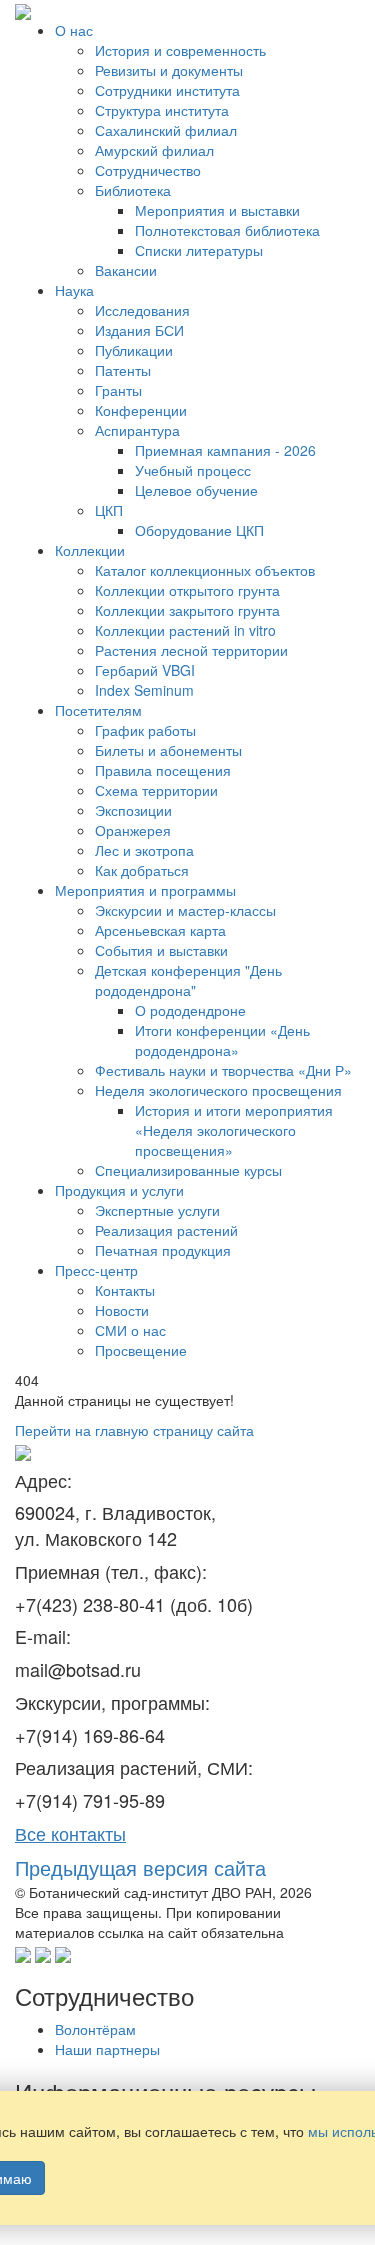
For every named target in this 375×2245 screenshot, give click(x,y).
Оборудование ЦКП (199, 530)
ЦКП (109, 510)
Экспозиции (133, 810)
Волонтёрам (95, 2029)
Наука (74, 290)
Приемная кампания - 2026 (225, 450)
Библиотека (133, 190)
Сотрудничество (148, 170)
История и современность (180, 50)
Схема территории (156, 790)
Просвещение (141, 1350)
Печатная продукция (163, 1250)
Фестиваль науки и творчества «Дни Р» (223, 1070)
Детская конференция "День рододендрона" (188, 980)
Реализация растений (166, 1230)
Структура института (162, 110)
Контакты (125, 1290)
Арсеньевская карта (160, 930)
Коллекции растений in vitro (185, 630)
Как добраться (142, 870)
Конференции (141, 410)
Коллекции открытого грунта (187, 590)
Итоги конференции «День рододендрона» (222, 1040)
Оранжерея (133, 830)
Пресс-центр (96, 1270)
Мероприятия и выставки (217, 210)
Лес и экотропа (144, 850)
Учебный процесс (193, 470)
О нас (74, 30)
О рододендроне (190, 1010)
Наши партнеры (107, 2049)
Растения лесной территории (191, 650)
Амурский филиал (154, 150)
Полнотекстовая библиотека (227, 230)
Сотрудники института (167, 90)
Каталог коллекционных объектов (205, 570)
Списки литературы (199, 250)
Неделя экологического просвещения (218, 1090)
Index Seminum (144, 690)
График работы (145, 730)
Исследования (142, 310)
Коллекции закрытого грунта (187, 610)
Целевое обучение (196, 490)
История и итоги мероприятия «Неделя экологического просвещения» (234, 1130)
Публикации (134, 350)
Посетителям (98, 710)
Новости (122, 1310)
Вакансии (126, 270)
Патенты (123, 370)
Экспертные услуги (157, 1210)
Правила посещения (163, 770)
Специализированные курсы (188, 1170)
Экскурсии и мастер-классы (185, 910)
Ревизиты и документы (169, 70)
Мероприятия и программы (145, 890)
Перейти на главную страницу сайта (134, 1430)
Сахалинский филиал (166, 130)
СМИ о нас (130, 1330)
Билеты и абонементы (168, 750)
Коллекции (90, 550)
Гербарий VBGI (145, 670)
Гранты (118, 390)
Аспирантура (137, 430)
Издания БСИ (139, 330)
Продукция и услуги (119, 1190)
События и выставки (161, 950)
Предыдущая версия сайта (140, 1867)
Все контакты (70, 1833)
